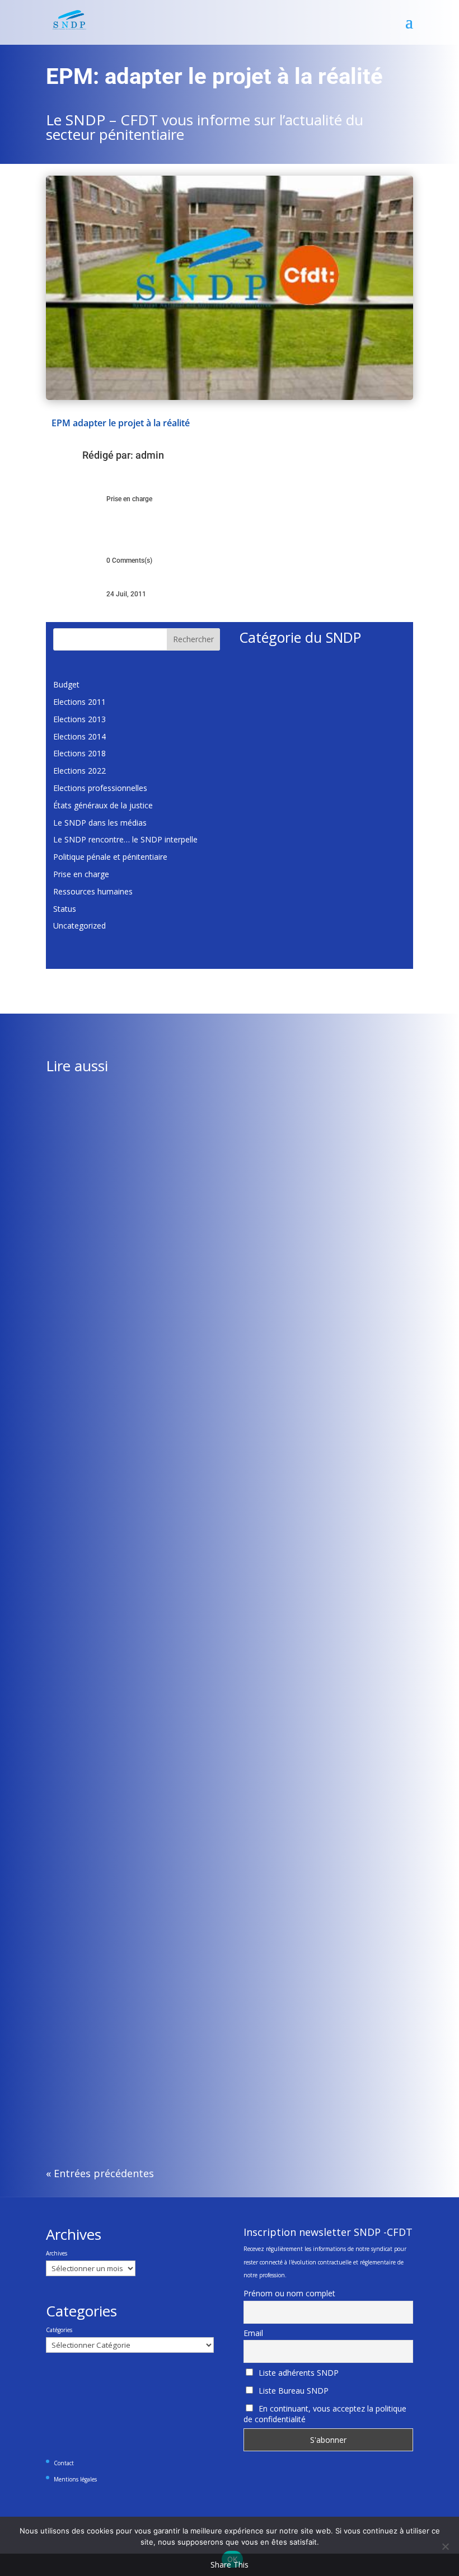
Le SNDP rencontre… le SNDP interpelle (125, 839)
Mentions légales (75, 2479)
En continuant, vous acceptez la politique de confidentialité (325, 2414)
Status (65, 909)
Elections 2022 (79, 771)
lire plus (71, 1407)
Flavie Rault (89, 1363)
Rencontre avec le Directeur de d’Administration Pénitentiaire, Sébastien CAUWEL (202, 1699)
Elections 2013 (79, 719)
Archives (57, 2253)
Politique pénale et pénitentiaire (110, 857)
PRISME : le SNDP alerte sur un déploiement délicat (148, 1346)
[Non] (445, 2546)
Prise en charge (129, 499)
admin (150, 455)
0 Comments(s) (129, 561)
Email (253, 2333)
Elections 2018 (79, 753)
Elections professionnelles (100, 788)
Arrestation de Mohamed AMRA (113, 2065)
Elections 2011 (79, 702)
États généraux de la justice (103, 805)
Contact (64, 2463)
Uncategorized (79, 926)
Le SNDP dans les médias (100, 823)
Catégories (59, 2330)
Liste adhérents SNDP (298, 2373)
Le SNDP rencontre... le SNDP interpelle (278, 1716)
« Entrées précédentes (100, 2173)
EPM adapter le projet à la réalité (121, 423)
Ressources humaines (93, 891)
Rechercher (193, 639)
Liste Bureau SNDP (292, 2391)
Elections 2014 (79, 736)
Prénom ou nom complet (289, 2293)
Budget (66, 684)
